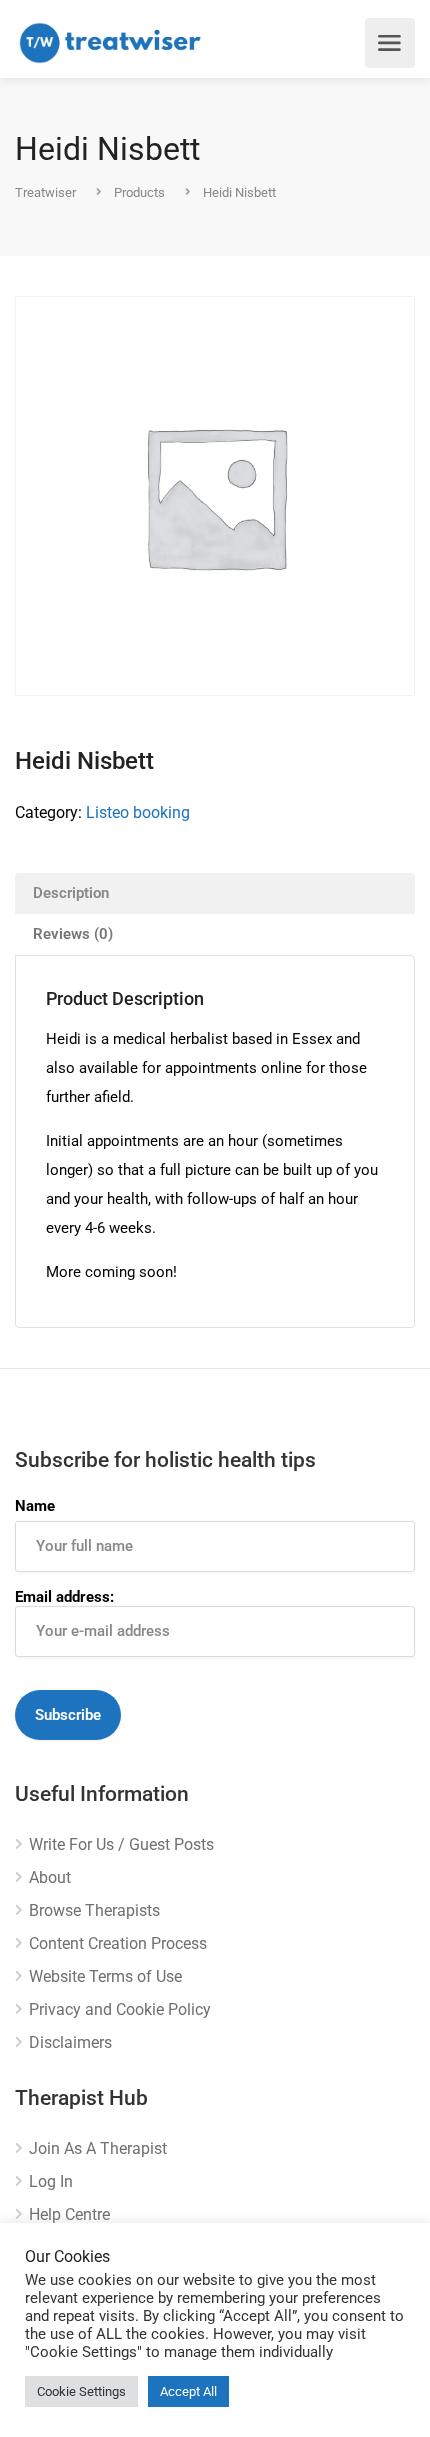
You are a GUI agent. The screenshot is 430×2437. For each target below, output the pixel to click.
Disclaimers (70, 2042)
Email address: (64, 1597)
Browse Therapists (94, 1910)
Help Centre (69, 2214)
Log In (51, 2181)
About (50, 1877)
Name (35, 1506)
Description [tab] (71, 893)
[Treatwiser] (115, 43)
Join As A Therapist (98, 2148)
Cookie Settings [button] (81, 2391)
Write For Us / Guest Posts (121, 1844)
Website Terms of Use (105, 1976)
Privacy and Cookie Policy (120, 2009)
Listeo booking (138, 812)
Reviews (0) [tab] (73, 934)
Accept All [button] (188, 2391)
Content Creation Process (118, 1943)
